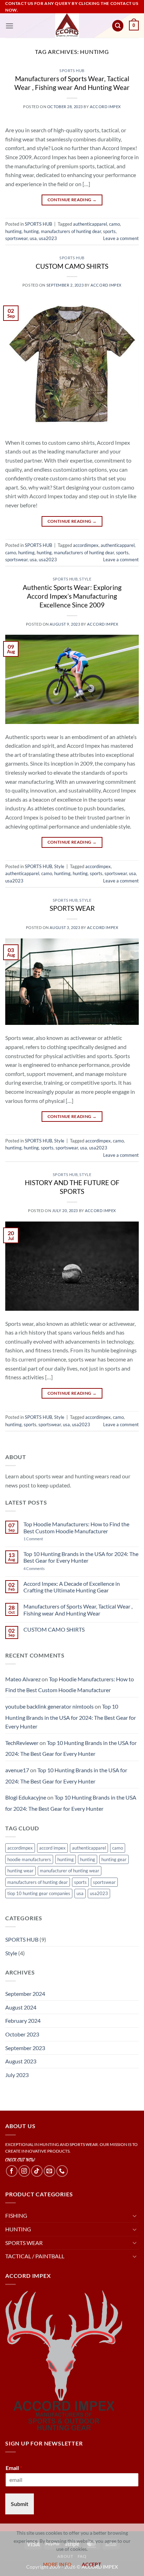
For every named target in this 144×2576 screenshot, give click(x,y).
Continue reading (72, 200)
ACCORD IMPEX (105, 107)
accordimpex (86, 545)
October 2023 (22, 2034)
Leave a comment (121, 238)
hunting (31, 231)
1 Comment (46, 1539)
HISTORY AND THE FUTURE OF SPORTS (72, 1187)
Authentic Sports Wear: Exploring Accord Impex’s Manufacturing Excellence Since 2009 (72, 596)
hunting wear (20, 1871)
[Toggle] (135, 2216)
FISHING (16, 2215)
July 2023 (17, 2075)
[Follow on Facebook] (12, 2171)
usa (33, 238)
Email (14, 2468)
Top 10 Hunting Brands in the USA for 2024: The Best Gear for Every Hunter (81, 1557)
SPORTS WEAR (72, 908)
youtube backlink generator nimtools (49, 1706)
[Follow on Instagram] (24, 2171)
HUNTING (18, 2229)
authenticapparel (90, 224)
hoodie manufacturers (29, 1859)
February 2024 (23, 2021)
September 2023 (25, 2048)
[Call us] (62, 2171)
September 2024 (25, 1994)
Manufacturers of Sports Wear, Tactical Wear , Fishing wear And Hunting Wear (72, 83)
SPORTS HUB (72, 71)
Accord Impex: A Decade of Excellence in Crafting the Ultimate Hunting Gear (72, 1587)
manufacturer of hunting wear (70, 1871)
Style (85, 579)
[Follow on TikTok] (37, 2171)
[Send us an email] (49, 2171)
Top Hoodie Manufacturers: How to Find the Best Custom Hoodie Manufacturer (76, 1527)
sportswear (16, 238)
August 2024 (21, 2007)
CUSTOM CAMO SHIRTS (72, 266)
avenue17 (17, 1770)
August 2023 (21, 2061)
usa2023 (48, 238)
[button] (9, 26)
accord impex (52, 1848)
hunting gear (114, 1859)
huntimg (13, 231)
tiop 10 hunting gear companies (39, 1893)
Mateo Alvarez (23, 1679)
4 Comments (41, 1568)
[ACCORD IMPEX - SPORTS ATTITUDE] (67, 26)
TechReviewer (22, 1743)
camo (114, 224)
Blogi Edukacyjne (26, 1797)
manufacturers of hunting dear (71, 231)
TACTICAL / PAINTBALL (35, 2256)
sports (109, 231)
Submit (20, 2504)
